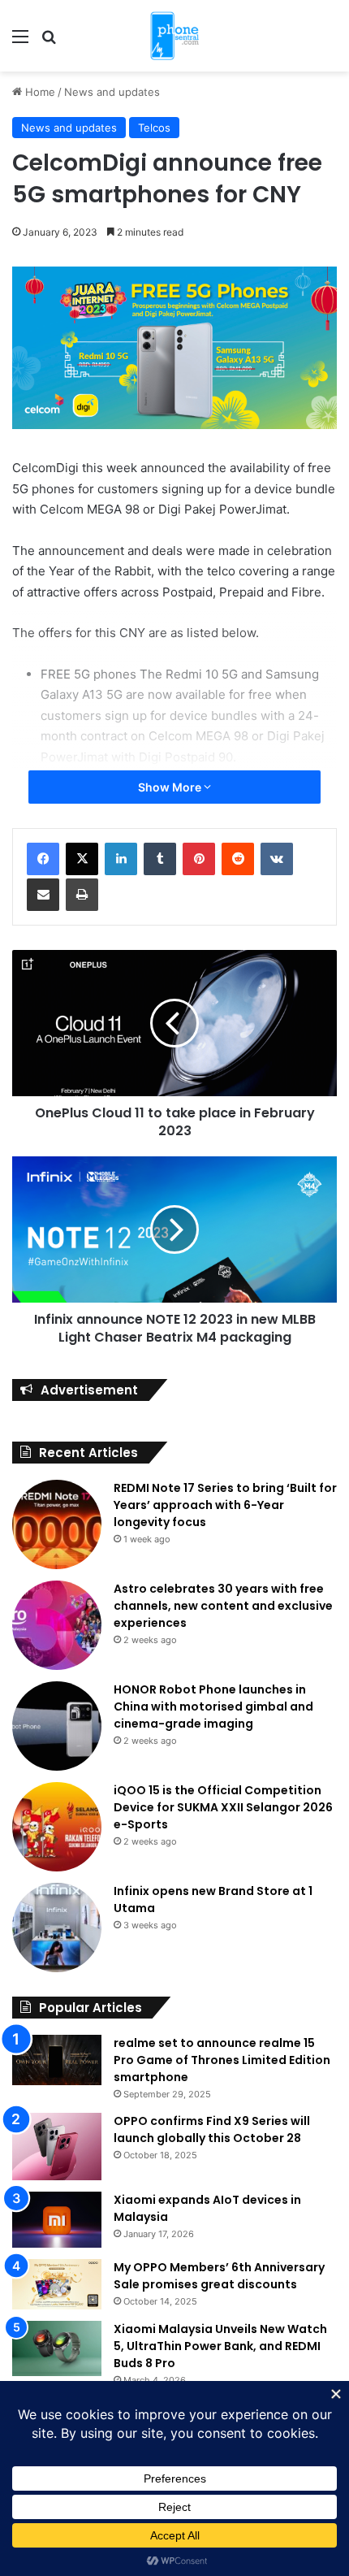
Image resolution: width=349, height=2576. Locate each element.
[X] (82, 859)
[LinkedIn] (121, 859)
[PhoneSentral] (174, 36)
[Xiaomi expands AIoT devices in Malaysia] (57, 2220)
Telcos (154, 128)
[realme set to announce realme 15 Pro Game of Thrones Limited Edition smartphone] (57, 2060)
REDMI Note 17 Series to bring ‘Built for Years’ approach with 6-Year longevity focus (225, 1505)
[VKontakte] (277, 859)
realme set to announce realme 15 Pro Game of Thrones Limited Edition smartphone (222, 2060)
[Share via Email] (43, 895)
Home (39, 92)
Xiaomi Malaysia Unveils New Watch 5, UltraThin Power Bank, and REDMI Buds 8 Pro (220, 2346)
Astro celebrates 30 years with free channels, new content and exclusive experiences (223, 1606)
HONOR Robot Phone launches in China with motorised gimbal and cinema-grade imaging (213, 1706)
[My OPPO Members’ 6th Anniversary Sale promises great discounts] (57, 2284)
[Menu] (20, 42)
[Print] (82, 895)
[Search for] (49, 42)
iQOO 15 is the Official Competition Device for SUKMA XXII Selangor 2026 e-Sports (223, 1807)
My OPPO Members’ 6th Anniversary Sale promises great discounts (219, 2276)
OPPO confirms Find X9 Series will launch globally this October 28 (212, 2129)
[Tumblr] (160, 859)
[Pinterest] (199, 859)
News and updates (112, 92)
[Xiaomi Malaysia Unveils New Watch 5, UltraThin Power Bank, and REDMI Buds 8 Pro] (57, 2348)
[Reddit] (238, 859)
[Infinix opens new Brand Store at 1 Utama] (57, 1928)
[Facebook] (43, 859)
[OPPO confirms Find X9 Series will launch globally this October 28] (57, 2147)
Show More (171, 787)
